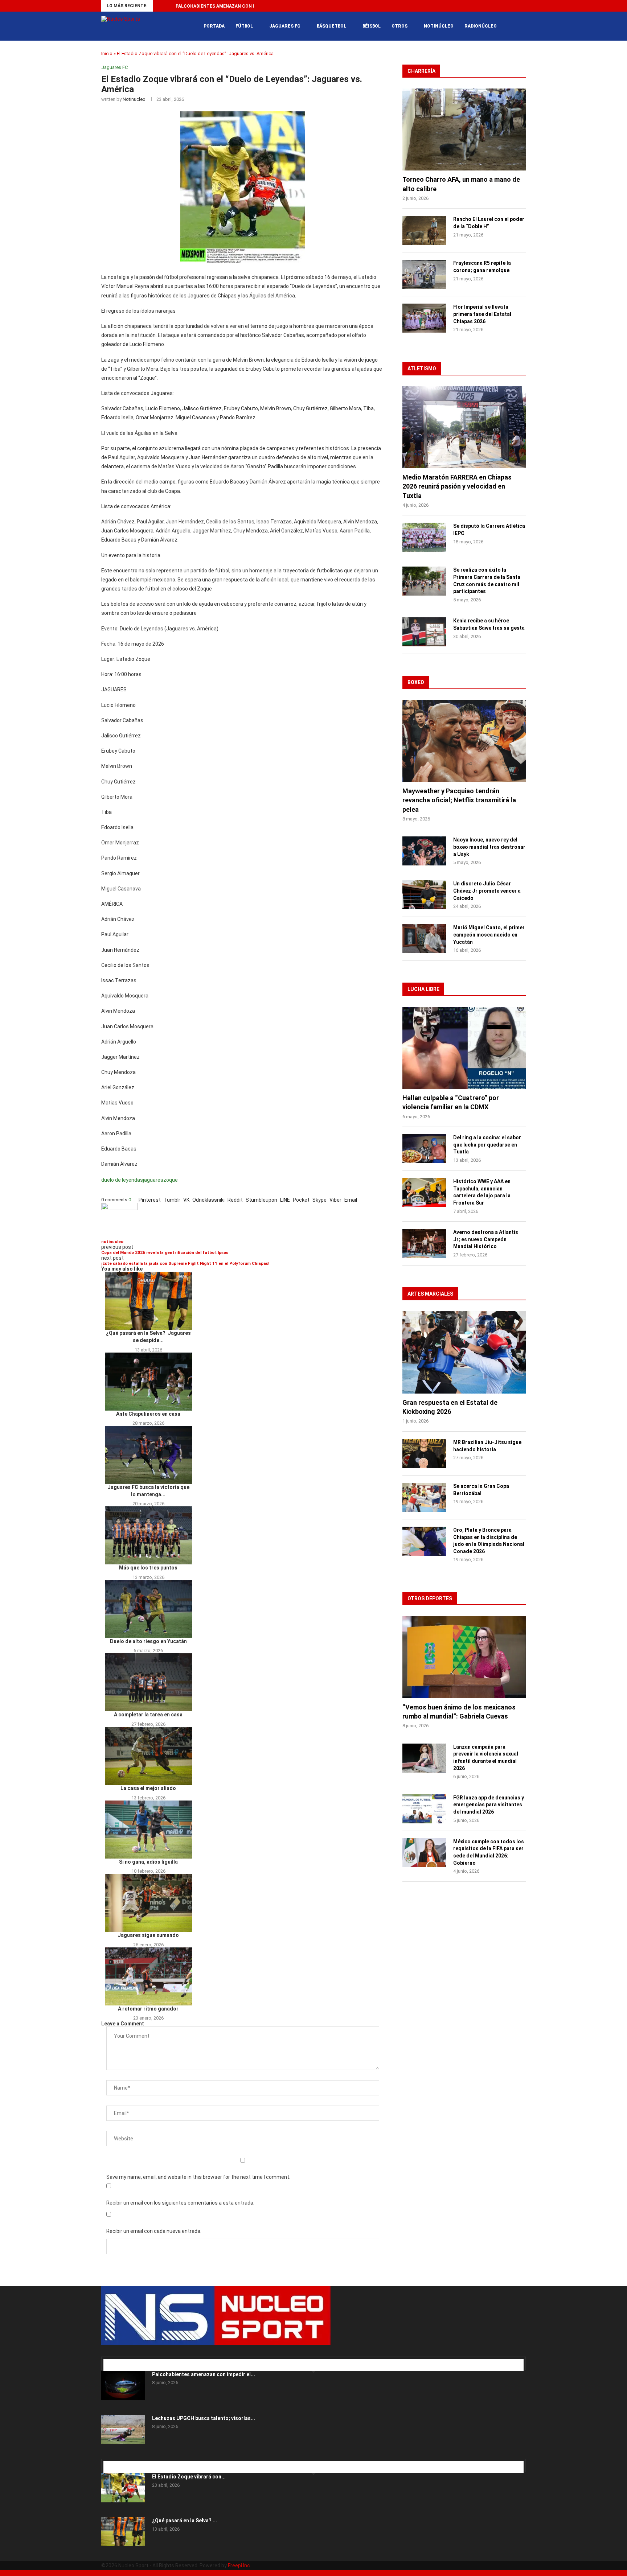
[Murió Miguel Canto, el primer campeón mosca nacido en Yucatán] (424, 939)
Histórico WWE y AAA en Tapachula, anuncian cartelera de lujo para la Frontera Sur (482, 1192)
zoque (171, 1180)
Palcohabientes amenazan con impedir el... (204, 2374)
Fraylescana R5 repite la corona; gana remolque (482, 267)
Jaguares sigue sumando (148, 1935)
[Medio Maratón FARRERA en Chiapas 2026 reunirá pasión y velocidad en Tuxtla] (464, 427)
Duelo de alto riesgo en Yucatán (148, 1641)
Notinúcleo (439, 26)
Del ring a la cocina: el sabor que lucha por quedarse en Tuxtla (487, 1145)
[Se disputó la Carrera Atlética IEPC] (424, 537)
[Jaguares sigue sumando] (148, 1903)
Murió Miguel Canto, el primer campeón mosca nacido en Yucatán (489, 935)
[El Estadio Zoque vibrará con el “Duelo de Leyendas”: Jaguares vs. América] (123, 2488)
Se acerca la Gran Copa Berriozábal (481, 1490)
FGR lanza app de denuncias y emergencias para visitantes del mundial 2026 (489, 1805)
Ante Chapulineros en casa (148, 1414)
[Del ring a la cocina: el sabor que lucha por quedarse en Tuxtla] (424, 1149)
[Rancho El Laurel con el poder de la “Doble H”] (424, 230)
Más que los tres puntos (148, 1568)
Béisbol (372, 26)
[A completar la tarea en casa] (148, 1682)
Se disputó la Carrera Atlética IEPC (489, 530)
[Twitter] (491, 6)
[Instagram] (114, 2354)
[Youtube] (516, 6)
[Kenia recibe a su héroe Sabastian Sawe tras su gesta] (424, 632)
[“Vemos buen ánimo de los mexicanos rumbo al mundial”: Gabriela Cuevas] (464, 1657)
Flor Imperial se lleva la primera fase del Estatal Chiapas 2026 (482, 314)
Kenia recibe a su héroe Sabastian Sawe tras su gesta (489, 624)
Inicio (107, 54)
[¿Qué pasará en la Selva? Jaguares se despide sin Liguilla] (148, 1301)
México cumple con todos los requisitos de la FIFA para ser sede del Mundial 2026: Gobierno (489, 1852)
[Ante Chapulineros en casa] (148, 1382)
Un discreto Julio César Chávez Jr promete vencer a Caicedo (487, 891)
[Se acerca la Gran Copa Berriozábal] (424, 1497)
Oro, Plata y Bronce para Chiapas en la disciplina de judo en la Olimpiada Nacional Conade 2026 (489, 1541)
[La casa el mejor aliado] (148, 1756)
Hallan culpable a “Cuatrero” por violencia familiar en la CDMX (451, 1102)
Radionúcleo (481, 26)
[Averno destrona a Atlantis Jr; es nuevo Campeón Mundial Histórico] (424, 1243)
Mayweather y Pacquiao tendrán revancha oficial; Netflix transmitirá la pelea (459, 800)
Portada (214, 26)
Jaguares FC (285, 26)
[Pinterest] (115, 2354)
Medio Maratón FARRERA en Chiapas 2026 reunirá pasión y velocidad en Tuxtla (457, 486)
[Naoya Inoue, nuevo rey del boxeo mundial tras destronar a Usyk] (424, 851)
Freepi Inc (239, 2565)
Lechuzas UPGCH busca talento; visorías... (204, 2418)
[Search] (522, 26)
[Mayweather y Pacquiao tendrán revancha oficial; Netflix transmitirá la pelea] (464, 741)
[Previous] (160, 6)
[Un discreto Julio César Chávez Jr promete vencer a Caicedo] (424, 895)
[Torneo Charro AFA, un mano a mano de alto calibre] (464, 130)
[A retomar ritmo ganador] (148, 1976)
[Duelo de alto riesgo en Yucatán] (148, 1609)
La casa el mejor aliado (148, 1788)
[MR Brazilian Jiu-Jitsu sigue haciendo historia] (424, 1453)
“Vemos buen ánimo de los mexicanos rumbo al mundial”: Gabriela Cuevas (459, 1712)
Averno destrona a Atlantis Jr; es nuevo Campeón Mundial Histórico (486, 1239)
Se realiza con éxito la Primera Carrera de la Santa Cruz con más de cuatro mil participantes (487, 581)
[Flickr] (507, 6)
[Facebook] (482, 6)
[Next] (169, 6)
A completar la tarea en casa (148, 1715)
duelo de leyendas (122, 1180)
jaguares (153, 1180)
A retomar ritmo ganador (148, 2009)
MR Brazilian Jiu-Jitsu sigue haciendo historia (487, 1446)
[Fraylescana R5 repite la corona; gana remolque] (424, 274)
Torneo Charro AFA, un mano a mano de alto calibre (461, 184)
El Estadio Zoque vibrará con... (189, 2477)
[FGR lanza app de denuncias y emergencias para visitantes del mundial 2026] (424, 1809)
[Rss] (524, 6)
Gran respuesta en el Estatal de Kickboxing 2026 (450, 1407)
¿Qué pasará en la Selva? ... (185, 2521)
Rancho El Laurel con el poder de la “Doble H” (489, 223)
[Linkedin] (499, 6)
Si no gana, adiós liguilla (148, 1862)
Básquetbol (331, 26)
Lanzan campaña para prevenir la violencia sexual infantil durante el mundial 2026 (486, 1758)
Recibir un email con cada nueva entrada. (154, 2231)
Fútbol (244, 26)
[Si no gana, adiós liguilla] (148, 1830)
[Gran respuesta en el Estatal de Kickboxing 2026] (464, 1352)
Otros (399, 26)
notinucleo (134, 99)
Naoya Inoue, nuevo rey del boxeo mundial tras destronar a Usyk (489, 847)
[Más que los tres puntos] (148, 1535)
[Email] (129, 2354)
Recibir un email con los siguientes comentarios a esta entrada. (180, 2203)
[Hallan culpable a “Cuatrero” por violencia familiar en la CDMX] (464, 1048)
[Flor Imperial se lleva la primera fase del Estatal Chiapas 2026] (424, 318)
